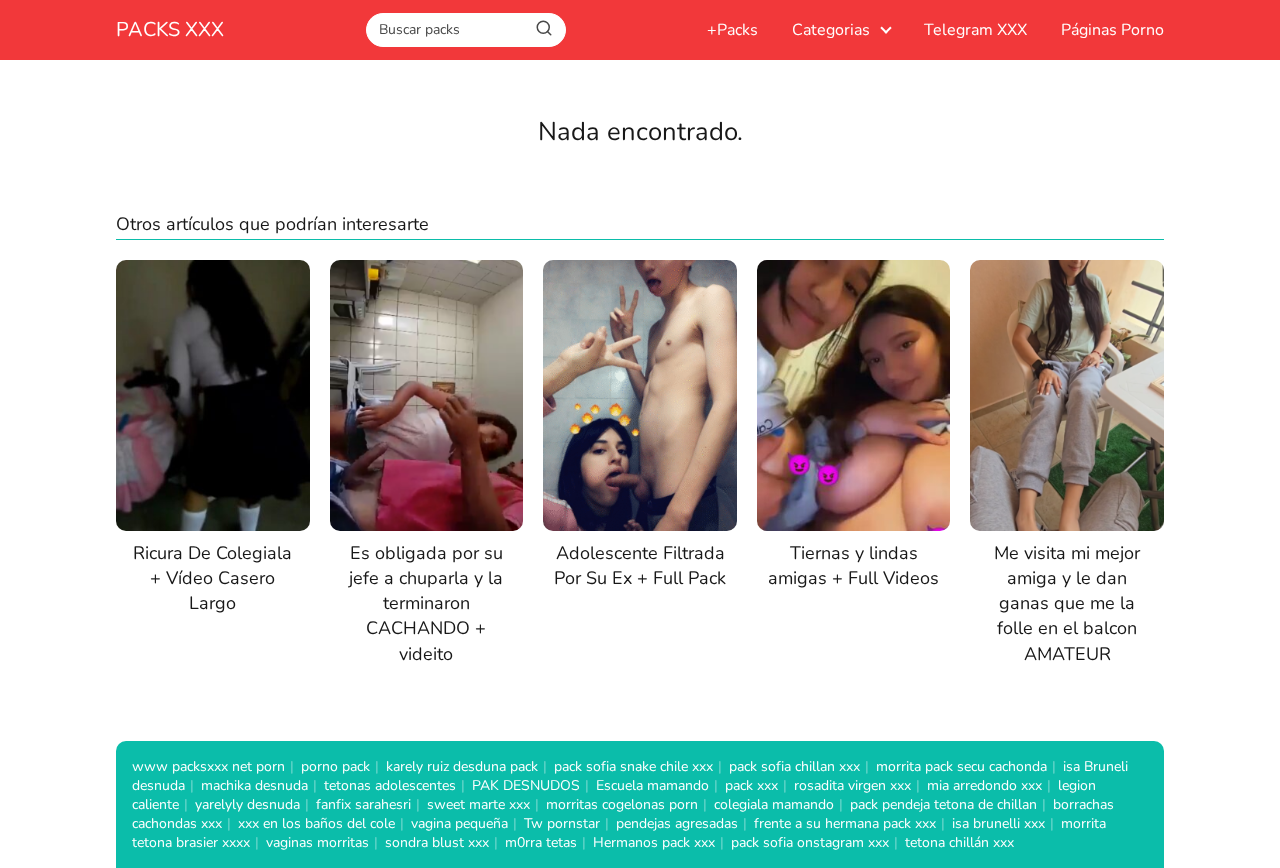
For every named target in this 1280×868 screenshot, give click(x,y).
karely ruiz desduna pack (462, 766)
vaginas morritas (317, 842)
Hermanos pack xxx (654, 842)
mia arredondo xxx (984, 785)
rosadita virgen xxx (852, 785)
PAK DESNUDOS (526, 785)
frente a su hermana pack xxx (845, 823)
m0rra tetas (541, 842)
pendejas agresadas (677, 823)
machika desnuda (254, 785)
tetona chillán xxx (959, 842)
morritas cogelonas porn (622, 804)
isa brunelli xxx (998, 823)
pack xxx (751, 785)
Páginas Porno (1112, 30)
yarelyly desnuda (247, 804)
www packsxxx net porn (208, 766)
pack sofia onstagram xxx (810, 842)
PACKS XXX (170, 29)
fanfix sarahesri (363, 804)
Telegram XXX (975, 30)
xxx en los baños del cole (316, 823)
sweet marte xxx (478, 804)
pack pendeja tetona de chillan (943, 804)
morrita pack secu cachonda (961, 766)
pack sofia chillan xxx (794, 766)
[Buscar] (544, 29)
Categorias (831, 30)
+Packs (732, 30)
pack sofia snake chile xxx (633, 766)
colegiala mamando (774, 804)
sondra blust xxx (437, 842)
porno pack (335, 766)
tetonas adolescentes (390, 785)
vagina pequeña (459, 823)
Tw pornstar (562, 823)
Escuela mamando (652, 785)
